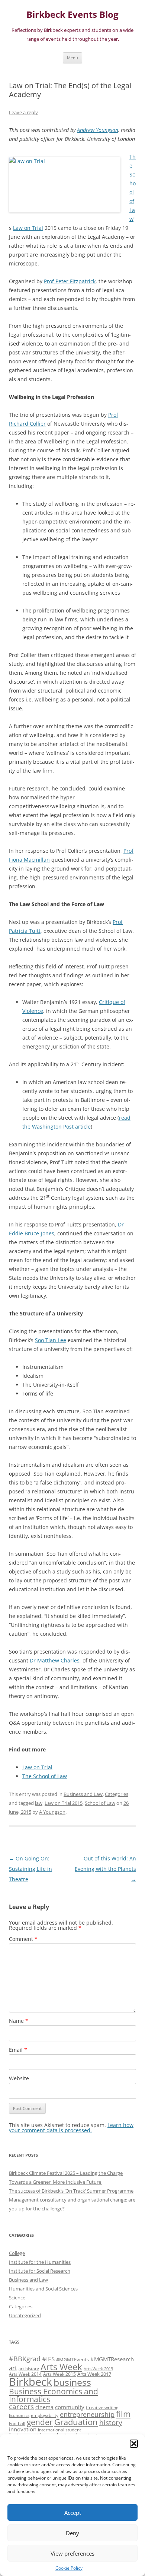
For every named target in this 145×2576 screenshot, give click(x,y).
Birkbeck (30, 2382)
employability (45, 2415)
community (70, 2407)
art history (29, 2369)
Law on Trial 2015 (64, 1803)
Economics (19, 2415)
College (17, 2253)
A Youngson (52, 1812)
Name (19, 2021)
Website (19, 2078)
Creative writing (102, 2407)
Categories (117, 1794)
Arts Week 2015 (59, 2374)
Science (17, 2298)
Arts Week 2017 (94, 2374)
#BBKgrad (25, 2359)
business (72, 2382)
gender (40, 2422)
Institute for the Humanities (40, 2262)
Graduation (76, 2422)
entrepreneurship (87, 2414)
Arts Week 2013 (98, 2369)
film (123, 2414)
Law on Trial (28, 228)
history (111, 2422)
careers (21, 2406)
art (13, 2368)
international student (59, 2430)
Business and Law (83, 1794)
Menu (72, 58)
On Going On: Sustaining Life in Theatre (30, 1869)
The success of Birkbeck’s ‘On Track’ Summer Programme (71, 2191)
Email (18, 2050)
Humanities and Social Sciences (43, 2289)
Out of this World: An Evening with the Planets (105, 1869)
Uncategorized (25, 2315)
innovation (23, 2429)
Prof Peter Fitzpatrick (70, 281)
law (39, 1803)
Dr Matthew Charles (55, 1660)
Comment (23, 1939)
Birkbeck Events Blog (72, 15)
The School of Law (45, 1776)
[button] (134, 2444)
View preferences (72, 2553)
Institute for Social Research (40, 2271)
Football (17, 2423)
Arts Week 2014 (25, 2374)
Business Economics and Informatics (54, 2395)
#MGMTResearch (112, 2359)
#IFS (48, 2359)
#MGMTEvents (72, 2359)
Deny (72, 2533)
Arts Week (61, 2367)
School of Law (100, 1803)
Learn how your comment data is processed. (71, 2128)
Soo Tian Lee (51, 1340)
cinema (44, 2407)
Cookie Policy (69, 2568)
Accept (73, 2513)
